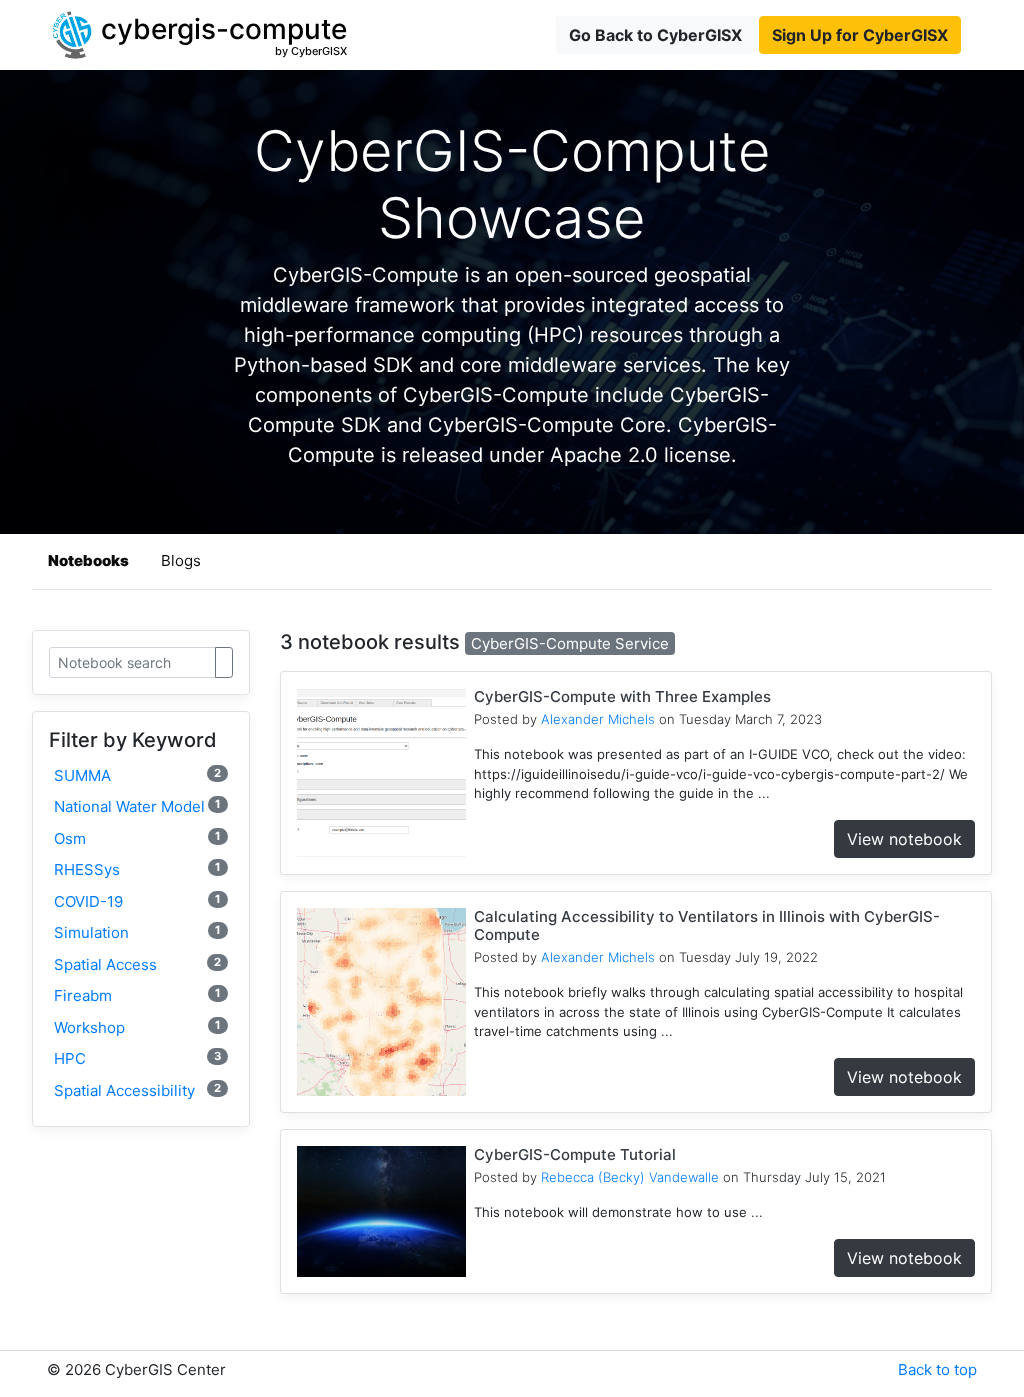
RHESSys (137, 869)
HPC (137, 1058)
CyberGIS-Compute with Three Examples (622, 696)
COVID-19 (137, 901)
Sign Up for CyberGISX (860, 35)
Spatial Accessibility (137, 1090)
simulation (137, 932)
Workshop (137, 1027)
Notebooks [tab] (88, 560)
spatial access (137, 964)
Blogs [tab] (181, 560)
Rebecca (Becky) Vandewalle (630, 1177)
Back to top (937, 1369)
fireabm (137, 995)
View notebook (904, 839)
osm (137, 838)
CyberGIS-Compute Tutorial (575, 1154)
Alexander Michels (598, 719)
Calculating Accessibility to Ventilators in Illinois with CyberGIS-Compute (707, 925)
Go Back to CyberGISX (655, 35)
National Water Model (137, 806)
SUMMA (137, 775)
